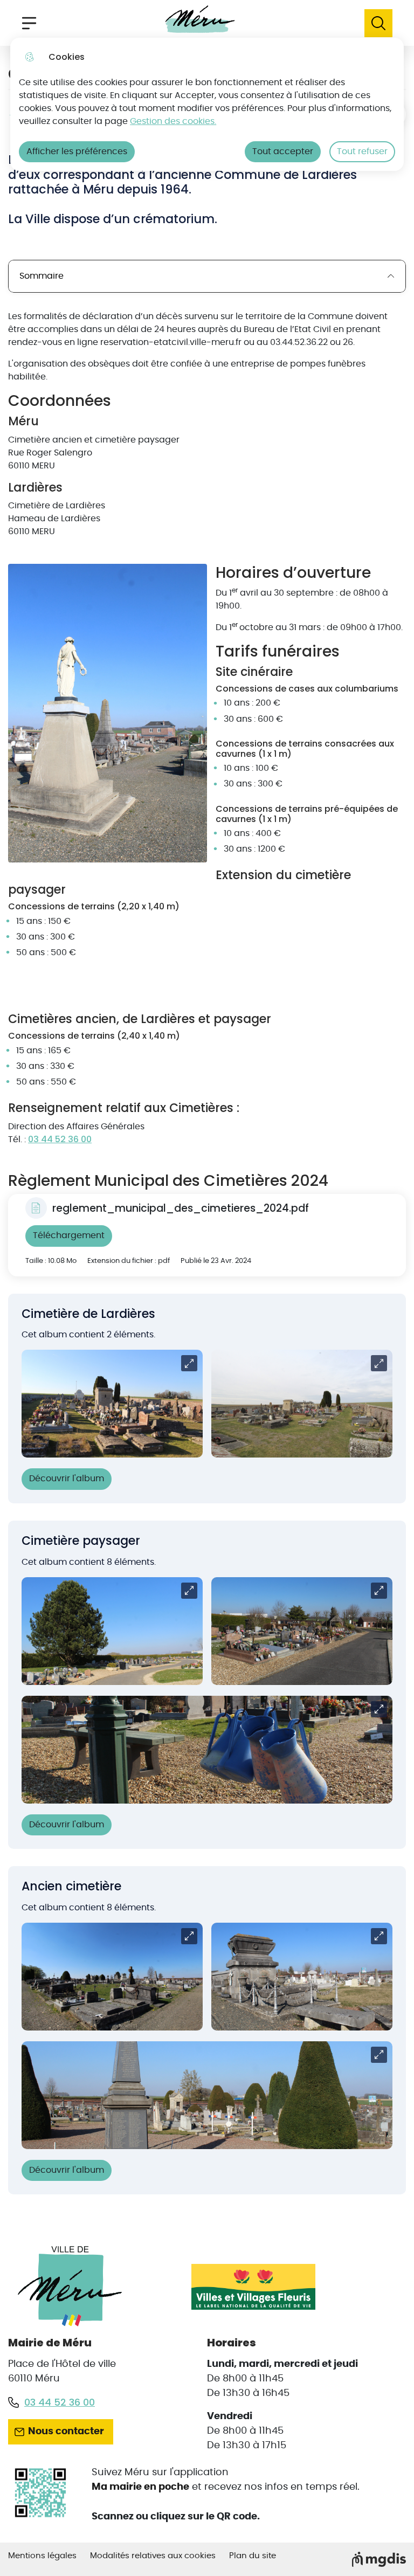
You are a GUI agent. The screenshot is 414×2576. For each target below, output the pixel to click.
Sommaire (42, 276)
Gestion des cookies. (173, 121)
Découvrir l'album (67, 1479)
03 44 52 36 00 (60, 1139)
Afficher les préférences (77, 151)
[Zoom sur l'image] (108, 713)
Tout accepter (283, 151)
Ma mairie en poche (140, 2487)
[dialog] (207, 104)
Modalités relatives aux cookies (153, 2556)
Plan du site (253, 2556)
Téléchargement (69, 1235)
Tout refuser (362, 151)
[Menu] (29, 23)
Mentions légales (42, 2556)
